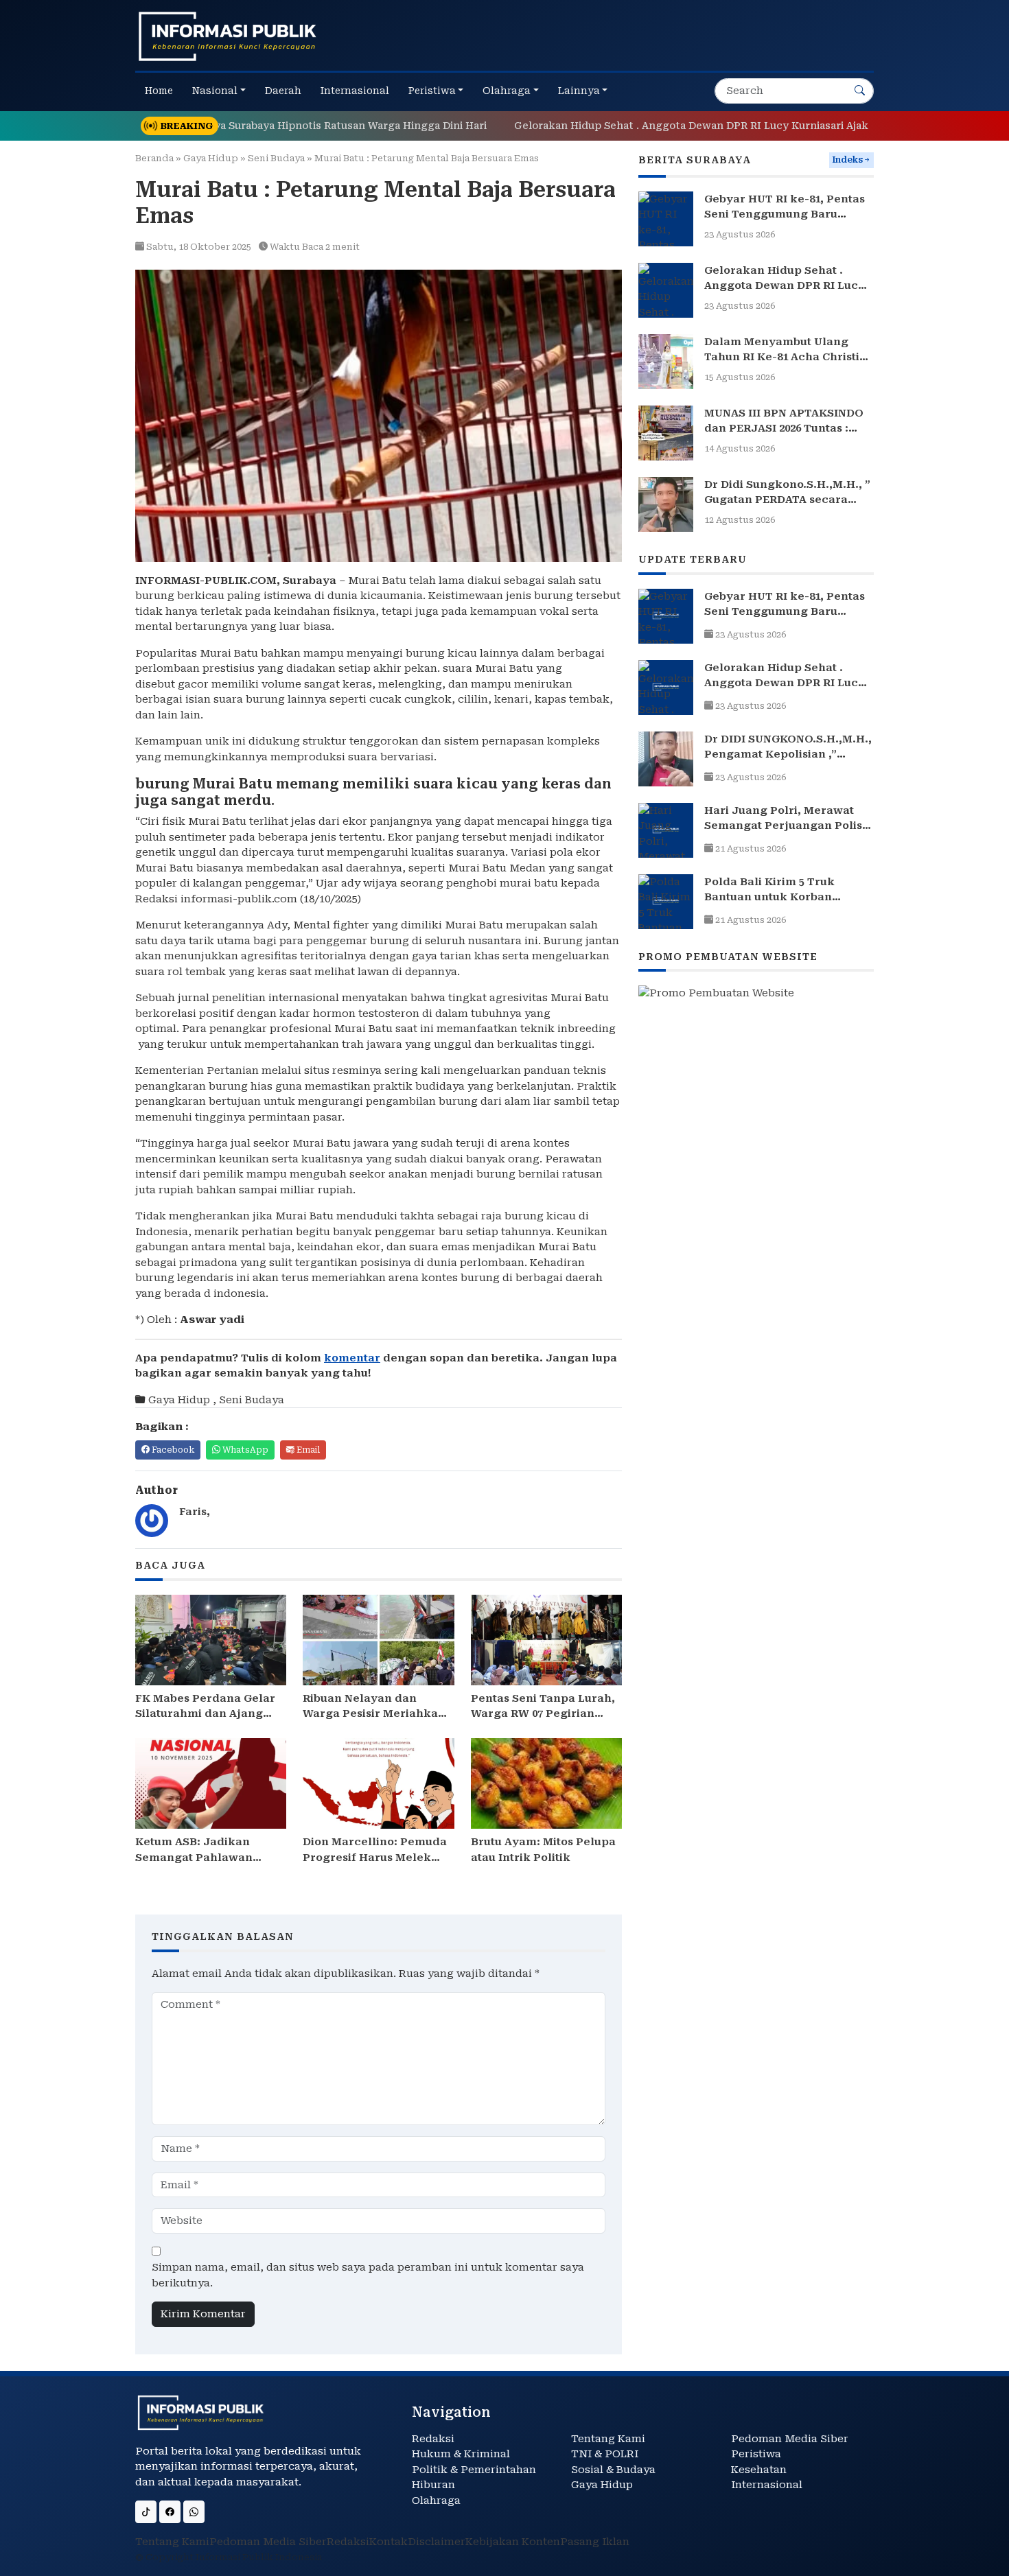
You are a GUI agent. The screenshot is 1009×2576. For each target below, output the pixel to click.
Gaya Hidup (211, 158)
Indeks (847, 160)
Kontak (388, 2542)
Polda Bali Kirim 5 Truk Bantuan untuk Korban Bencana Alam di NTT (769, 897)
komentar (352, 1358)
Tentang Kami (608, 2439)
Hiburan (433, 2485)
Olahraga (436, 2501)
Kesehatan (759, 2470)
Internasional (767, 2485)
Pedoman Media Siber (790, 2439)
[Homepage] (228, 36)
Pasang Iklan (595, 2542)
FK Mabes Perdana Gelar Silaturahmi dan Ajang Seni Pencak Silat (205, 1714)
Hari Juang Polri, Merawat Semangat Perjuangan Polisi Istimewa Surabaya (785, 826)
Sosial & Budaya (613, 2470)
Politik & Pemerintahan (474, 2470)
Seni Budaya (276, 158)
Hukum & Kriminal (461, 2454)
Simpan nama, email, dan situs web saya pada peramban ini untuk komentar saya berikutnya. (368, 2275)
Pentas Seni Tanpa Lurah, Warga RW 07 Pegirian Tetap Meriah (543, 1714)
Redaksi (433, 2439)
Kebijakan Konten (513, 2542)
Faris (193, 1512)
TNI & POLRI (605, 2454)
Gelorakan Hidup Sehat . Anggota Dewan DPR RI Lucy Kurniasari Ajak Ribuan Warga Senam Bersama (706, 126)
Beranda (154, 158)
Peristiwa (756, 2454)
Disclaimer (437, 2542)
